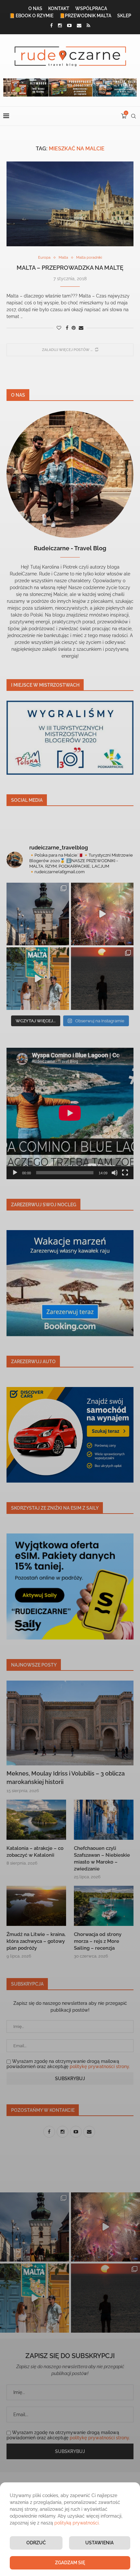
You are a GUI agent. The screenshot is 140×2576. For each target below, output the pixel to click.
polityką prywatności (77, 2523)
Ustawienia (99, 2543)
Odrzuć (36, 2543)
